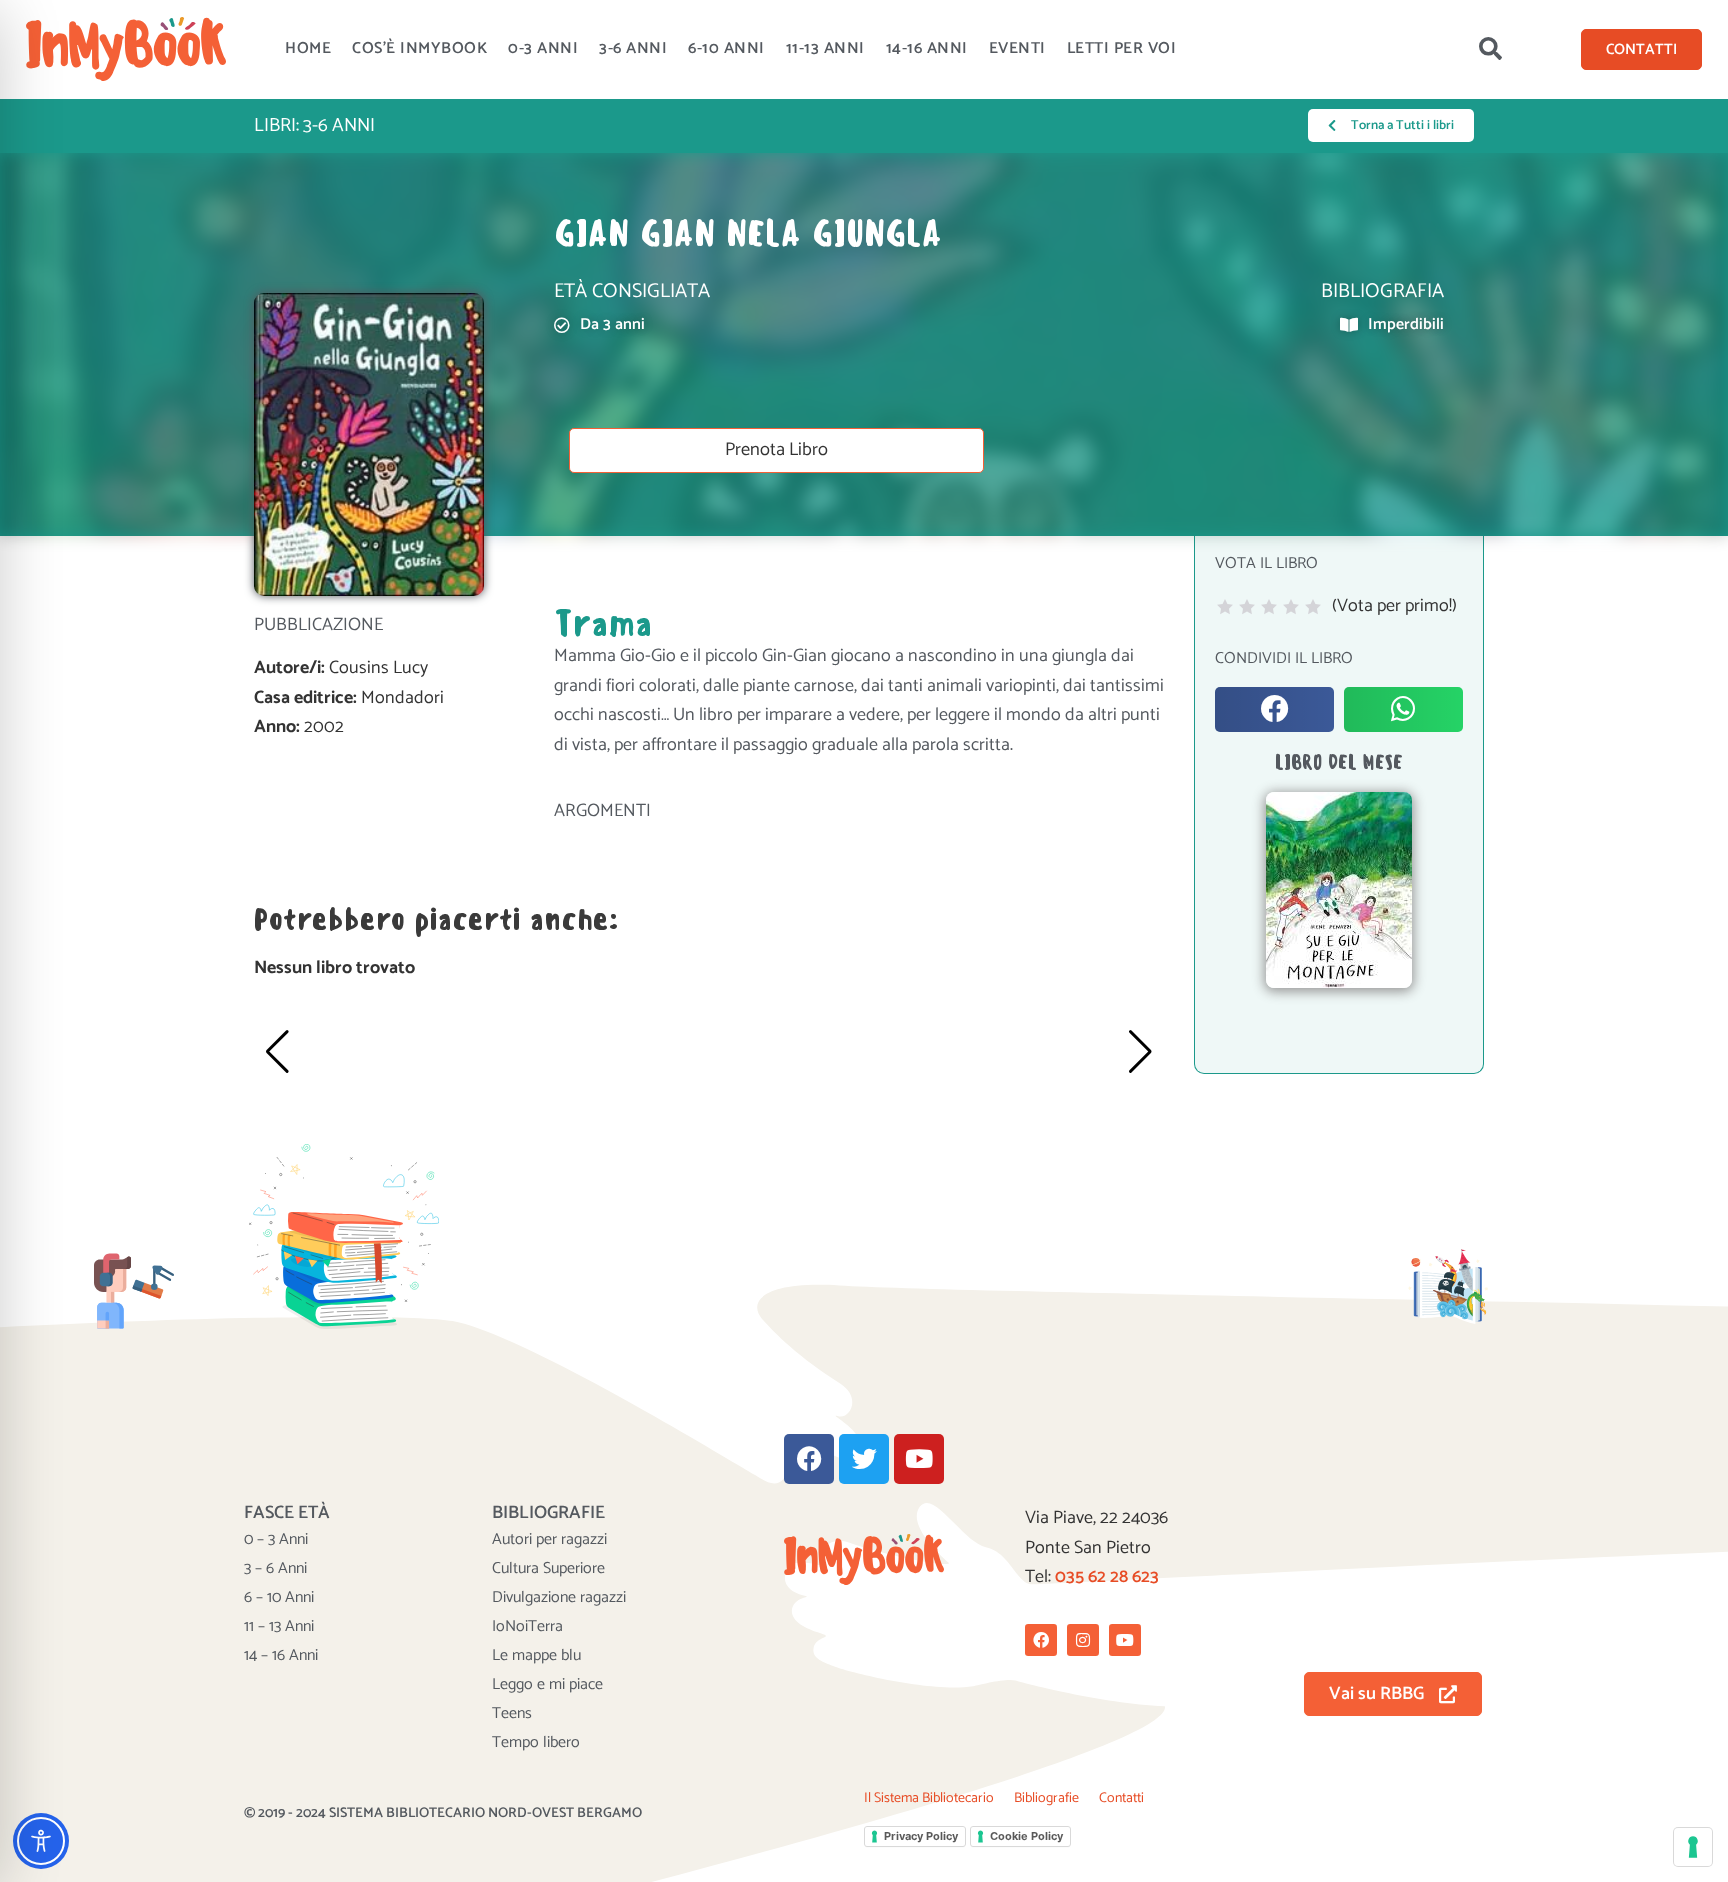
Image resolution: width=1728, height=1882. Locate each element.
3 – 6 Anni (275, 1569)
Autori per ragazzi (549, 1540)
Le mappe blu (536, 1656)
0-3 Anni (543, 48)
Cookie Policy (1026, 1836)
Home (308, 48)
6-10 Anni (726, 48)
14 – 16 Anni (281, 1656)
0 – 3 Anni (276, 1540)
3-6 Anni (633, 48)
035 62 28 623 (1107, 1577)
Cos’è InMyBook (419, 48)
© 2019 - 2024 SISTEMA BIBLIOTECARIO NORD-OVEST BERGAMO (443, 1813)
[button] (1491, 49)
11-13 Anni (825, 48)
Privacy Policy (921, 1836)
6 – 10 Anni (279, 1598)
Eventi (1017, 48)
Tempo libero (536, 1743)
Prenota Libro (776, 450)
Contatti (1121, 1798)
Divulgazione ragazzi (559, 1598)
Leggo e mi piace (547, 1685)
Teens (512, 1714)
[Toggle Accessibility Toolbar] (41, 1841)
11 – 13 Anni (279, 1627)
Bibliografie (1046, 1798)
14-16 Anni (927, 48)
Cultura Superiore (548, 1569)
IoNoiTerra (527, 1627)
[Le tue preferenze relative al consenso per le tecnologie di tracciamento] (1693, 1847)
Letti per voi (1122, 48)
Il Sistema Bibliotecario (929, 1798)
